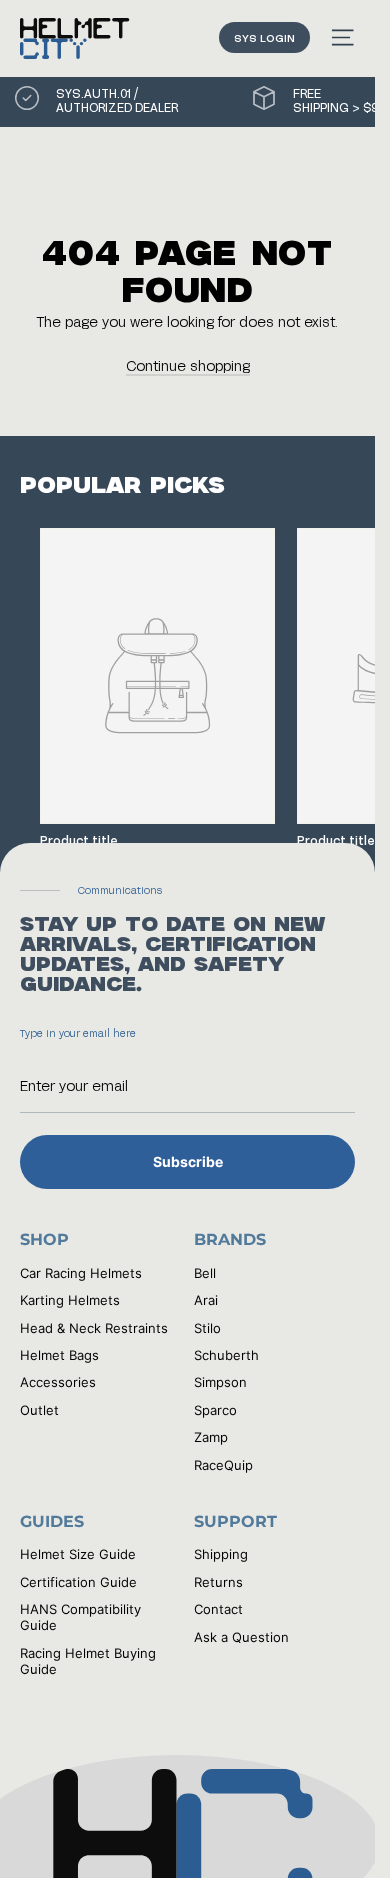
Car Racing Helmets (81, 1273)
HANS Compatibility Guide (80, 1617)
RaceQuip (223, 1465)
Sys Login (264, 37)
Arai (206, 1300)
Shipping (221, 1554)
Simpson (220, 1382)
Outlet (39, 1410)
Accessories (58, 1382)
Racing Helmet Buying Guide (88, 1661)
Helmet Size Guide (78, 1554)
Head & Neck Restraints (94, 1328)
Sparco (215, 1410)
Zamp (211, 1437)
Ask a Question (241, 1637)
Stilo (207, 1328)
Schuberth (226, 1355)
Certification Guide (78, 1582)
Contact (218, 1609)
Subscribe (188, 1161)
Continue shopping (188, 365)
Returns (218, 1582)
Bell (205, 1273)
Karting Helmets (70, 1300)
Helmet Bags (59, 1355)
